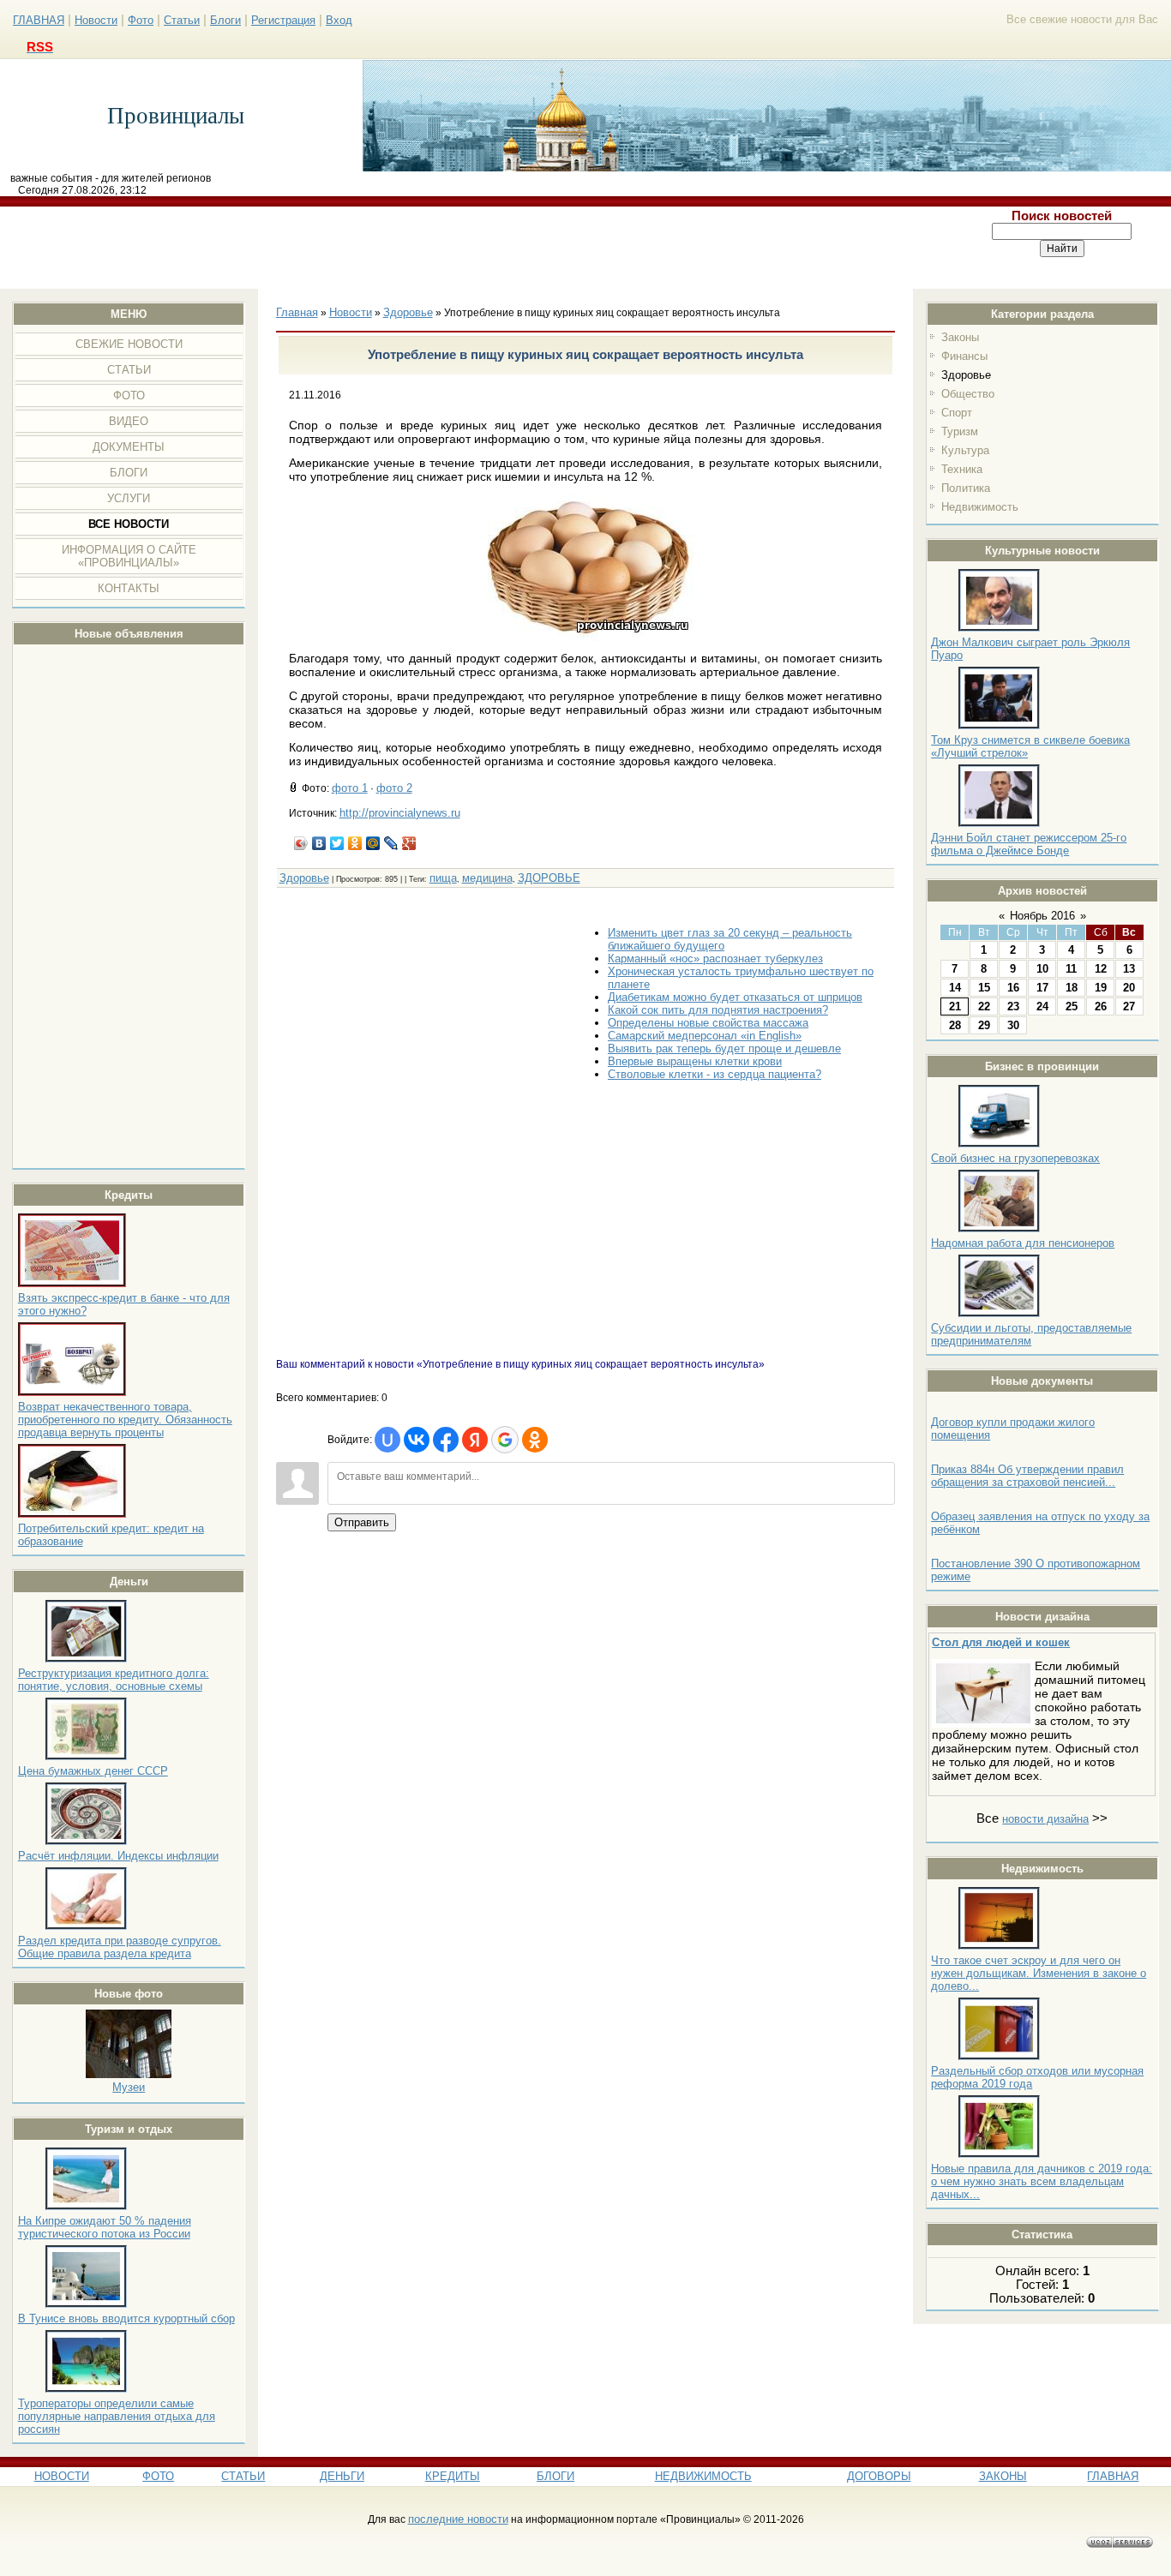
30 (1013, 1025)
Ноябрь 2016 (1042, 916)
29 (984, 1025)
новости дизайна (1045, 1819)
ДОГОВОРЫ (879, 2476)
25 (1072, 1006)
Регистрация (283, 20)
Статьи (182, 20)
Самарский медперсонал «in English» (705, 1036)
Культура (965, 450)
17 (1042, 988)
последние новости (458, 2519)
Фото (141, 20)
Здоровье (966, 375)
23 (1013, 1006)
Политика (966, 488)
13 (1129, 969)
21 (955, 1006)
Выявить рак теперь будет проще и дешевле (724, 1048)
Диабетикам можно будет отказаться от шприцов (735, 997)
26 (1101, 1006)
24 (1042, 1006)
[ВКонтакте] (319, 843)
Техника (962, 469)
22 (984, 1006)
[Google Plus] (409, 843)
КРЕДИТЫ (453, 2476)
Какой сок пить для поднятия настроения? (718, 1010)
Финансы (964, 356)
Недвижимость (980, 507)
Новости (96, 20)
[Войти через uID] (387, 1440)
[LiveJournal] (391, 843)
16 (1013, 988)
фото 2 (394, 788)
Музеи (129, 2087)
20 (1129, 988)
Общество (968, 394)
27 (1129, 1006)
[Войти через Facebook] (446, 1440)
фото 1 (350, 788)
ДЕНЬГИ (342, 2476)
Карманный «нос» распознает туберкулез (715, 959)
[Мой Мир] (373, 843)
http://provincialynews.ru (400, 813)
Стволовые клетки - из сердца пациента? (715, 1074)
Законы (960, 337)
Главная (297, 312)
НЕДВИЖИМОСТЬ (703, 2476)
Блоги (225, 20)
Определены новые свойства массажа (708, 1023)
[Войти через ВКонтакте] (417, 1440)
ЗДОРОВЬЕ (549, 878)
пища (443, 878)
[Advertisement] (477, 248)
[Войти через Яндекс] (475, 1440)
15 (984, 988)
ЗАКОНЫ (1003, 2476)
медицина (487, 878)
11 (1071, 969)
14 (955, 988)
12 (1101, 969)
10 (1042, 969)
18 (1072, 988)
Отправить (362, 1522)
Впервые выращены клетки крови (695, 1061)
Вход (339, 20)
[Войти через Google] (505, 1440)
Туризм (960, 431)
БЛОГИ (555, 2476)
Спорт (957, 413)
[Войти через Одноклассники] (535, 1440)
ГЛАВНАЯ (39, 20)
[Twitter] (337, 843)
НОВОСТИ (62, 2476)
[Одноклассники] (355, 843)
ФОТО (158, 2476)
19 (1101, 988)
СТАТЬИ (243, 2476)
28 (955, 1025)
